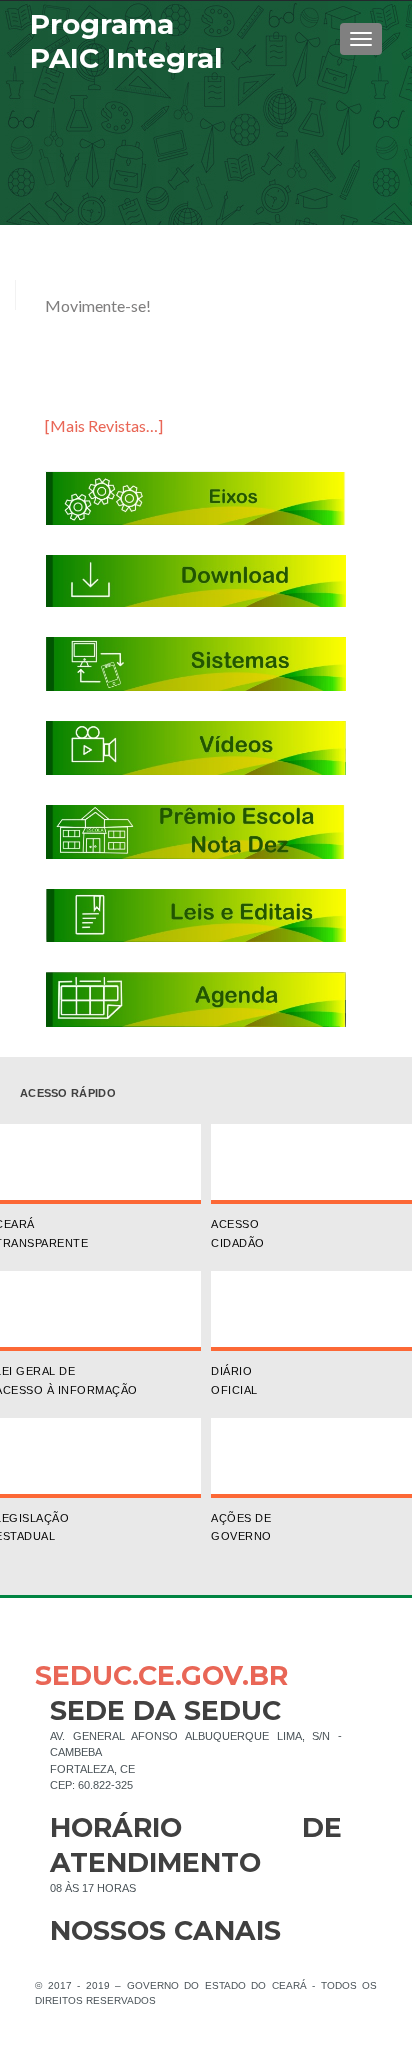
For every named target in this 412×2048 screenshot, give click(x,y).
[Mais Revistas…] (104, 425)
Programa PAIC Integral (126, 41)
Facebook (65, 1963)
